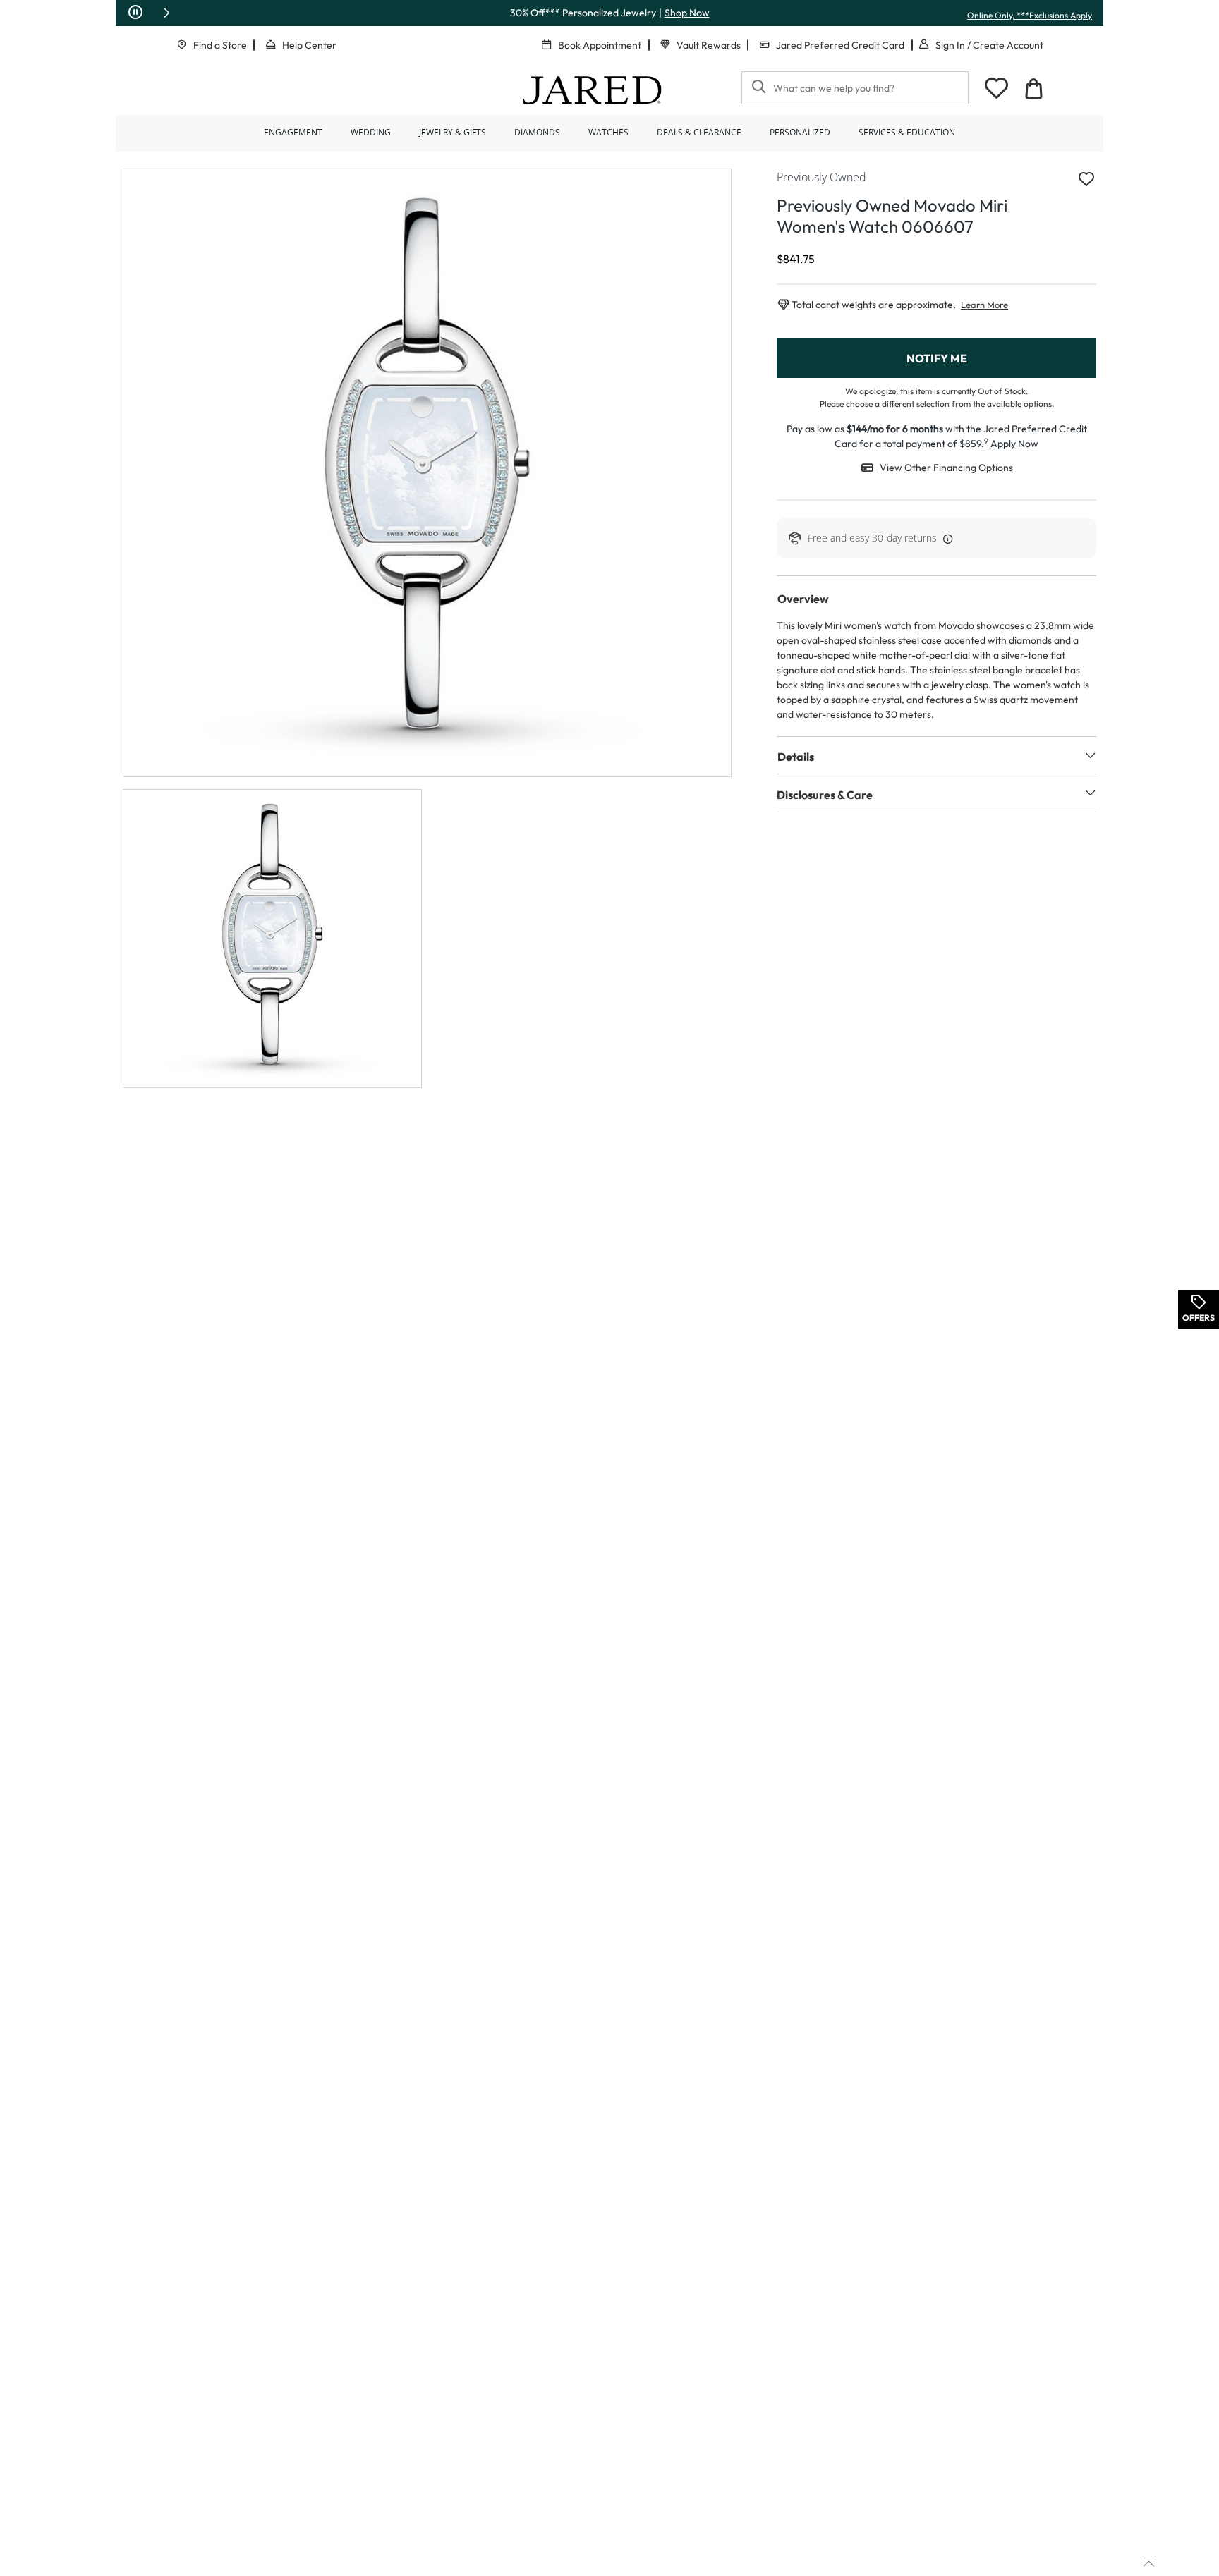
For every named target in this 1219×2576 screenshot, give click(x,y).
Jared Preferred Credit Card (840, 45)
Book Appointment (600, 45)
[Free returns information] (945, 538)
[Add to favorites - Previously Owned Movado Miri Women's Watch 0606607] (1086, 180)
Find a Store (220, 45)
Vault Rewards (709, 45)
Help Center (309, 45)
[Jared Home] (592, 90)
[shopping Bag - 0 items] (1033, 89)
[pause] (135, 13)
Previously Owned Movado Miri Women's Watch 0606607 (892, 216)
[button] (166, 13)
